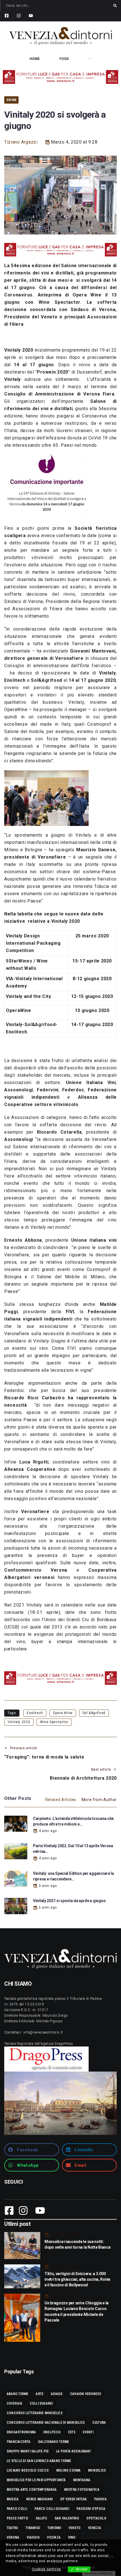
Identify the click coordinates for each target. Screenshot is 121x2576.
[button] (32, 2150)
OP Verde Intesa (74, 2499)
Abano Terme (18, 2394)
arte (40, 2394)
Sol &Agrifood (94, 1713)
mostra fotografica (82, 2490)
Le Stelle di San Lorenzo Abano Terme (39, 2461)
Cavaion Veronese (86, 2394)
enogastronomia (21, 2432)
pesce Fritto (17, 2518)
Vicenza (54, 2537)
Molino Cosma (69, 2470)
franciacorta (19, 2442)
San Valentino (67, 2518)
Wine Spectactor (54, 1722)
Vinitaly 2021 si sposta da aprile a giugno (69, 1901)
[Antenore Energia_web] (60, 77)
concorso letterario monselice (35, 2413)
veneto (75, 2528)
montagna (82, 2480)
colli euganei (41, 2403)
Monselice (97, 2470)
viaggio (33, 2537)
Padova (100, 2499)
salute (41, 2518)
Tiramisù (33, 2528)
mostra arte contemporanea (32, 2490)
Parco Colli (17, 2509)
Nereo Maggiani (39, 2499)
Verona (13, 2537)
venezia (95, 2528)
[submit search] (115, 6)
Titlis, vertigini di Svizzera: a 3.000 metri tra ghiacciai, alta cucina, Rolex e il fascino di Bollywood (77, 2279)
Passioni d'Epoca (91, 2509)
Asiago (57, 2394)
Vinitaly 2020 (19, 1722)
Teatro (12, 2528)
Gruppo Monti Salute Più (28, 2451)
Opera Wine (63, 1713)
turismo (54, 2528)
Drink (11, 100)
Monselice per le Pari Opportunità (36, 2480)
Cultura (99, 2423)
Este (72, 2432)
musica (13, 2499)
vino (72, 2537)
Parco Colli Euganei (52, 2509)
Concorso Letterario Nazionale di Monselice (46, 2423)
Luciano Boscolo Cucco (28, 2470)
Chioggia (14, 2403)
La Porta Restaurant (74, 2451)
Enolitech (35, 1713)
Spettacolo (96, 2518)
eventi (88, 2432)
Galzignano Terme (54, 2442)
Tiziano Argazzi (21, 142)
